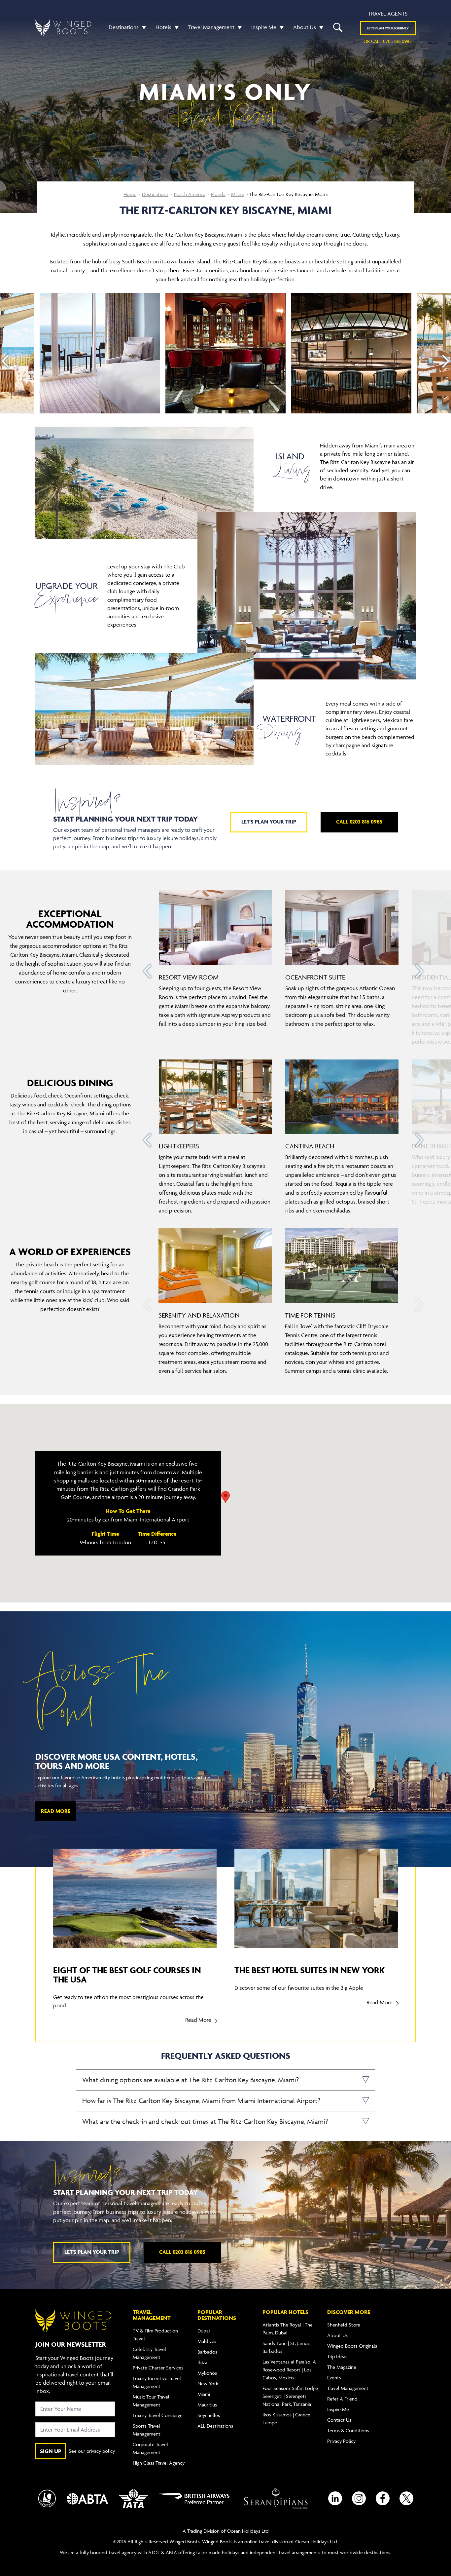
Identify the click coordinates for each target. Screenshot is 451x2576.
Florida (218, 194)
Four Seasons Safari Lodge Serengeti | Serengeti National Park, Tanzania (290, 2396)
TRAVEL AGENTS (388, 14)
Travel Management (211, 27)
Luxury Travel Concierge (158, 2415)
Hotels (163, 27)
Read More (56, 1811)
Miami (237, 194)
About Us (305, 27)
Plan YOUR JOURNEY (388, 28)
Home (130, 194)
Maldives (207, 2341)
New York (208, 2384)
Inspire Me (264, 27)
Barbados (207, 2352)
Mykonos (207, 2373)
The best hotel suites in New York (310, 1970)
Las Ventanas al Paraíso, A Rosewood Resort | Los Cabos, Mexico (289, 2370)
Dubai (204, 2331)
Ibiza (202, 2362)
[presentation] (5, 361)
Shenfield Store (344, 2325)
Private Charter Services (158, 2368)
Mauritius (207, 2405)
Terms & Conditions (348, 2430)
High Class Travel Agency (159, 2463)
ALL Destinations (215, 2426)
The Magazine (342, 2367)
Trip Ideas (337, 2356)
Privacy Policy (341, 2441)
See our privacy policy (92, 2451)
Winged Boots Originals (352, 2346)
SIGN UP (51, 2451)
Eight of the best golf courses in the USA (127, 1975)
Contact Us (339, 2420)
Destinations (124, 27)
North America (190, 194)
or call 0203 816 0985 (388, 41)
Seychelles (209, 2415)
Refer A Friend (342, 2399)
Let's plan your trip (269, 822)
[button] (142, 27)
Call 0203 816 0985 (359, 822)
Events (334, 2378)
